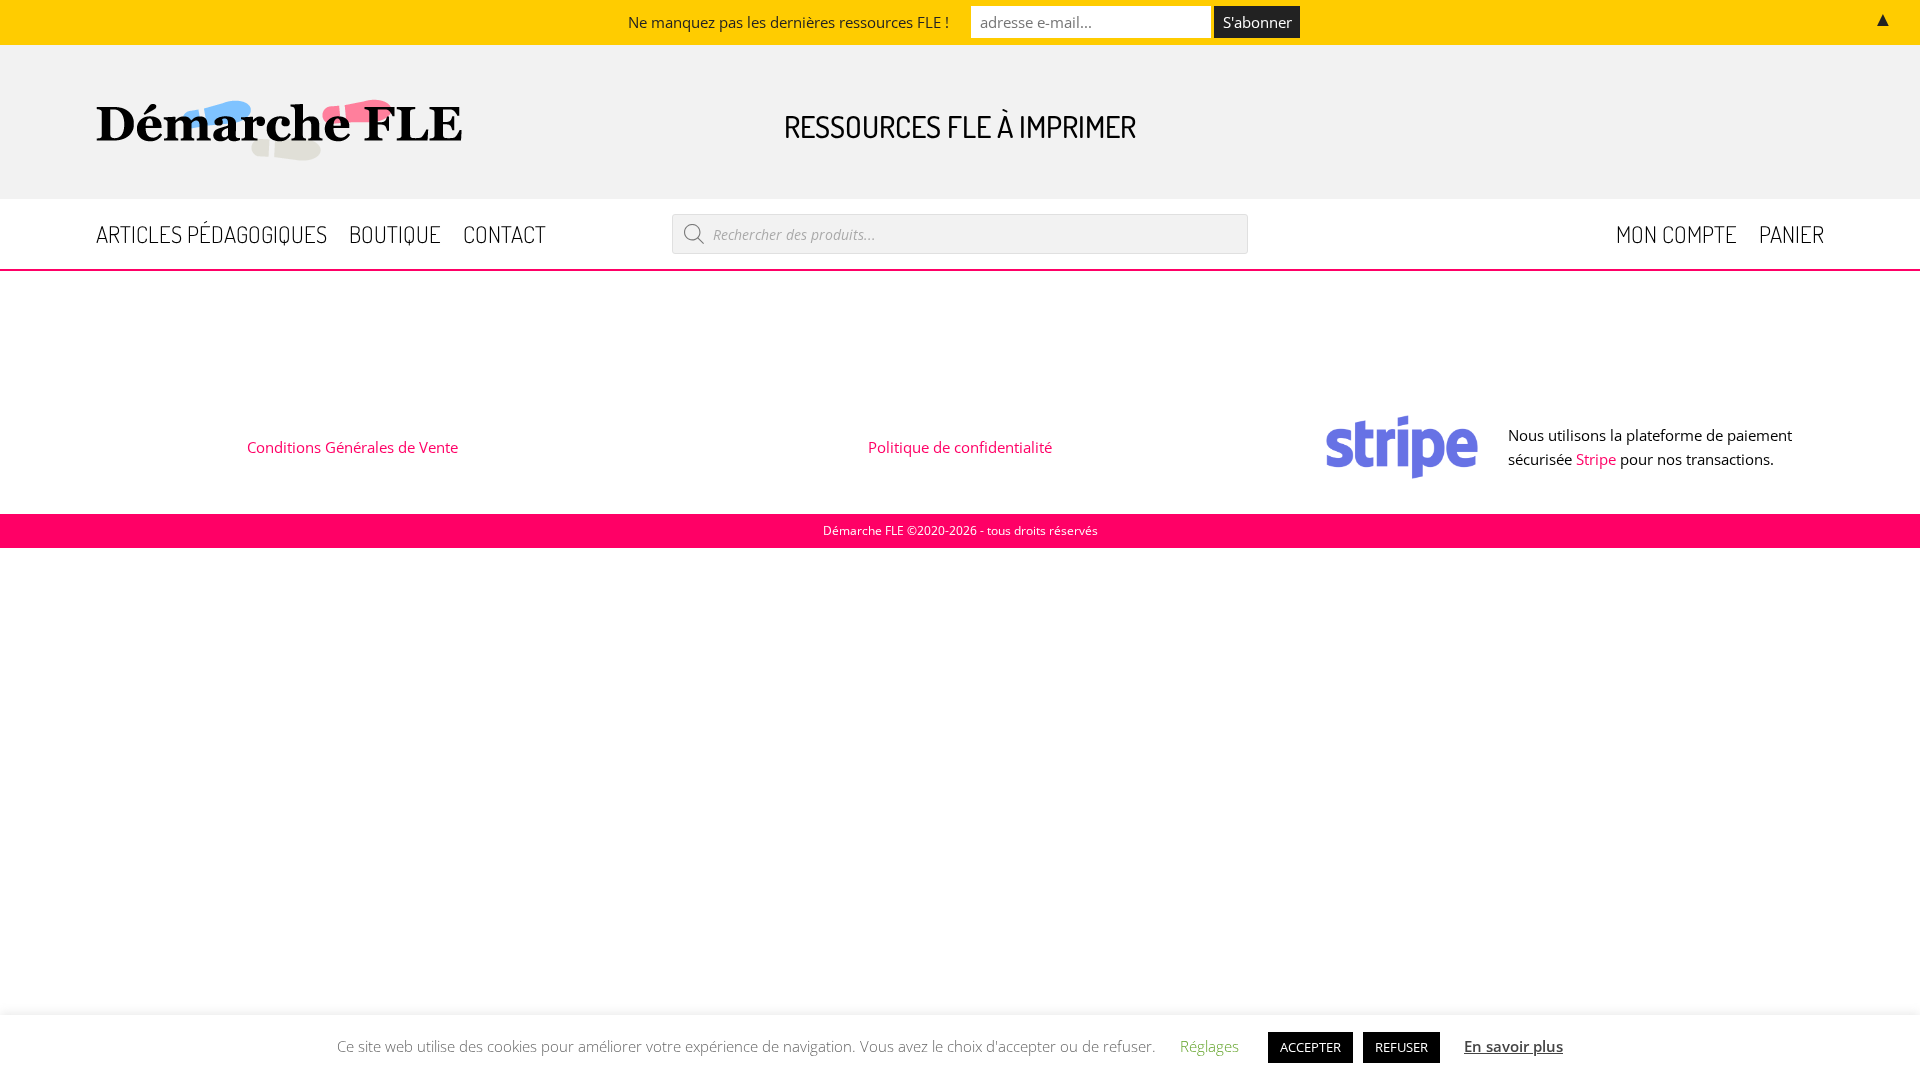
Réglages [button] (1209, 1046)
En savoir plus (1513, 1046)
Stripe (1596, 459)
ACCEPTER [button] (1310, 1047)
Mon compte (1676, 237)
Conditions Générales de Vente (352, 447)
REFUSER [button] (1401, 1047)
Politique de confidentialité (960, 447)
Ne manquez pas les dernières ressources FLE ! (788, 22)
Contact (504, 237)
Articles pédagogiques (211, 237)
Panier (1791, 237)
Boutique (395, 237)
